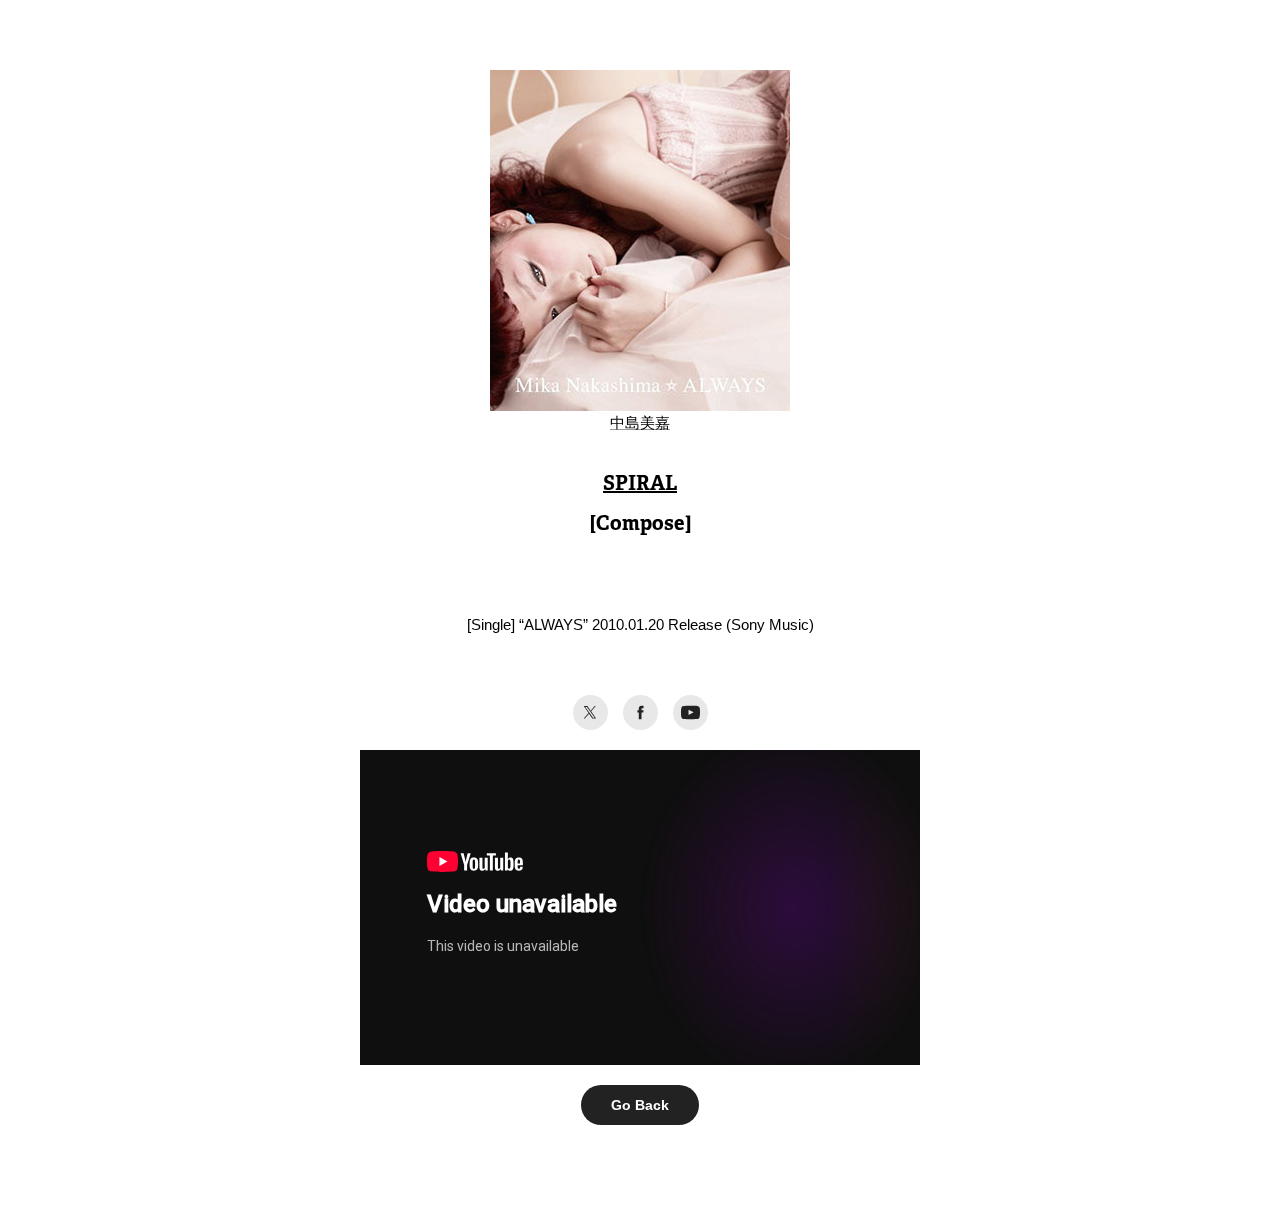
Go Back (640, 1105)
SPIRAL (640, 483)
